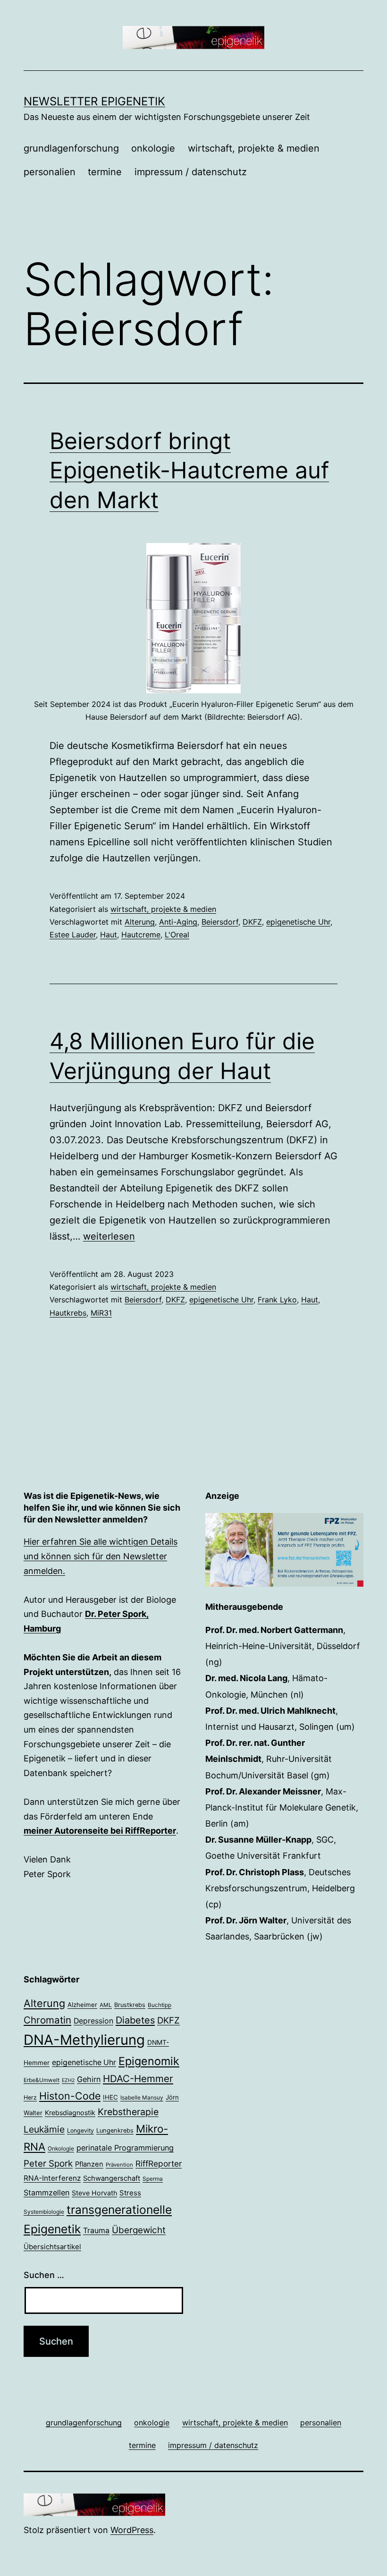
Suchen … (44, 2275)
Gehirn (89, 2079)
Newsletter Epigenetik (94, 101)
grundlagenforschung (71, 148)
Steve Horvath (94, 2193)
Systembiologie (44, 2212)
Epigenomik (149, 2061)
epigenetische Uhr (298, 922)
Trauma (96, 2231)
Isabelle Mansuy (142, 2098)
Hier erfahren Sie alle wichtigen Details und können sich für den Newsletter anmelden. (101, 1556)
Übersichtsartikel (52, 2247)
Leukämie (44, 2129)
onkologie (153, 148)
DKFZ (252, 922)
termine (105, 172)
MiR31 (101, 1313)
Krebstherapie (128, 2112)
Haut (109, 935)
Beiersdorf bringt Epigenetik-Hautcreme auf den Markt (189, 470)
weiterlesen (109, 1236)
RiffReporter (159, 2164)
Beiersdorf (220, 922)
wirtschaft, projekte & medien (254, 148)
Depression (93, 2021)
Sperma (153, 2179)
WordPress (132, 2530)
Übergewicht (139, 2230)
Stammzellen (46, 2193)
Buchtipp (160, 2005)
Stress (130, 2193)
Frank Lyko (277, 1300)
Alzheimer (82, 2005)
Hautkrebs (68, 1313)
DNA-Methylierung (84, 2040)
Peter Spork (48, 2164)
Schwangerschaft (112, 2178)
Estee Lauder (73, 935)
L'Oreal (177, 935)
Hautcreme (141, 935)
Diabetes (135, 2020)
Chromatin (47, 2020)
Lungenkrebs (115, 2130)
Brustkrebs (130, 2005)
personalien (50, 172)
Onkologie (61, 2149)
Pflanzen (89, 2164)
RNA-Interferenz (52, 2178)
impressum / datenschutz (191, 172)
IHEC (110, 2097)
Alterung (140, 922)
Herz (30, 2097)
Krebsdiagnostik (70, 2113)
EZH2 (68, 2080)
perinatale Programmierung (125, 2148)
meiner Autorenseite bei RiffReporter (100, 1831)
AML (106, 2005)
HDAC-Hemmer (138, 2079)
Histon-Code (70, 2096)
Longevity (80, 2130)
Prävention (119, 2165)
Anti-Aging (178, 922)
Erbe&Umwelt (42, 2080)
